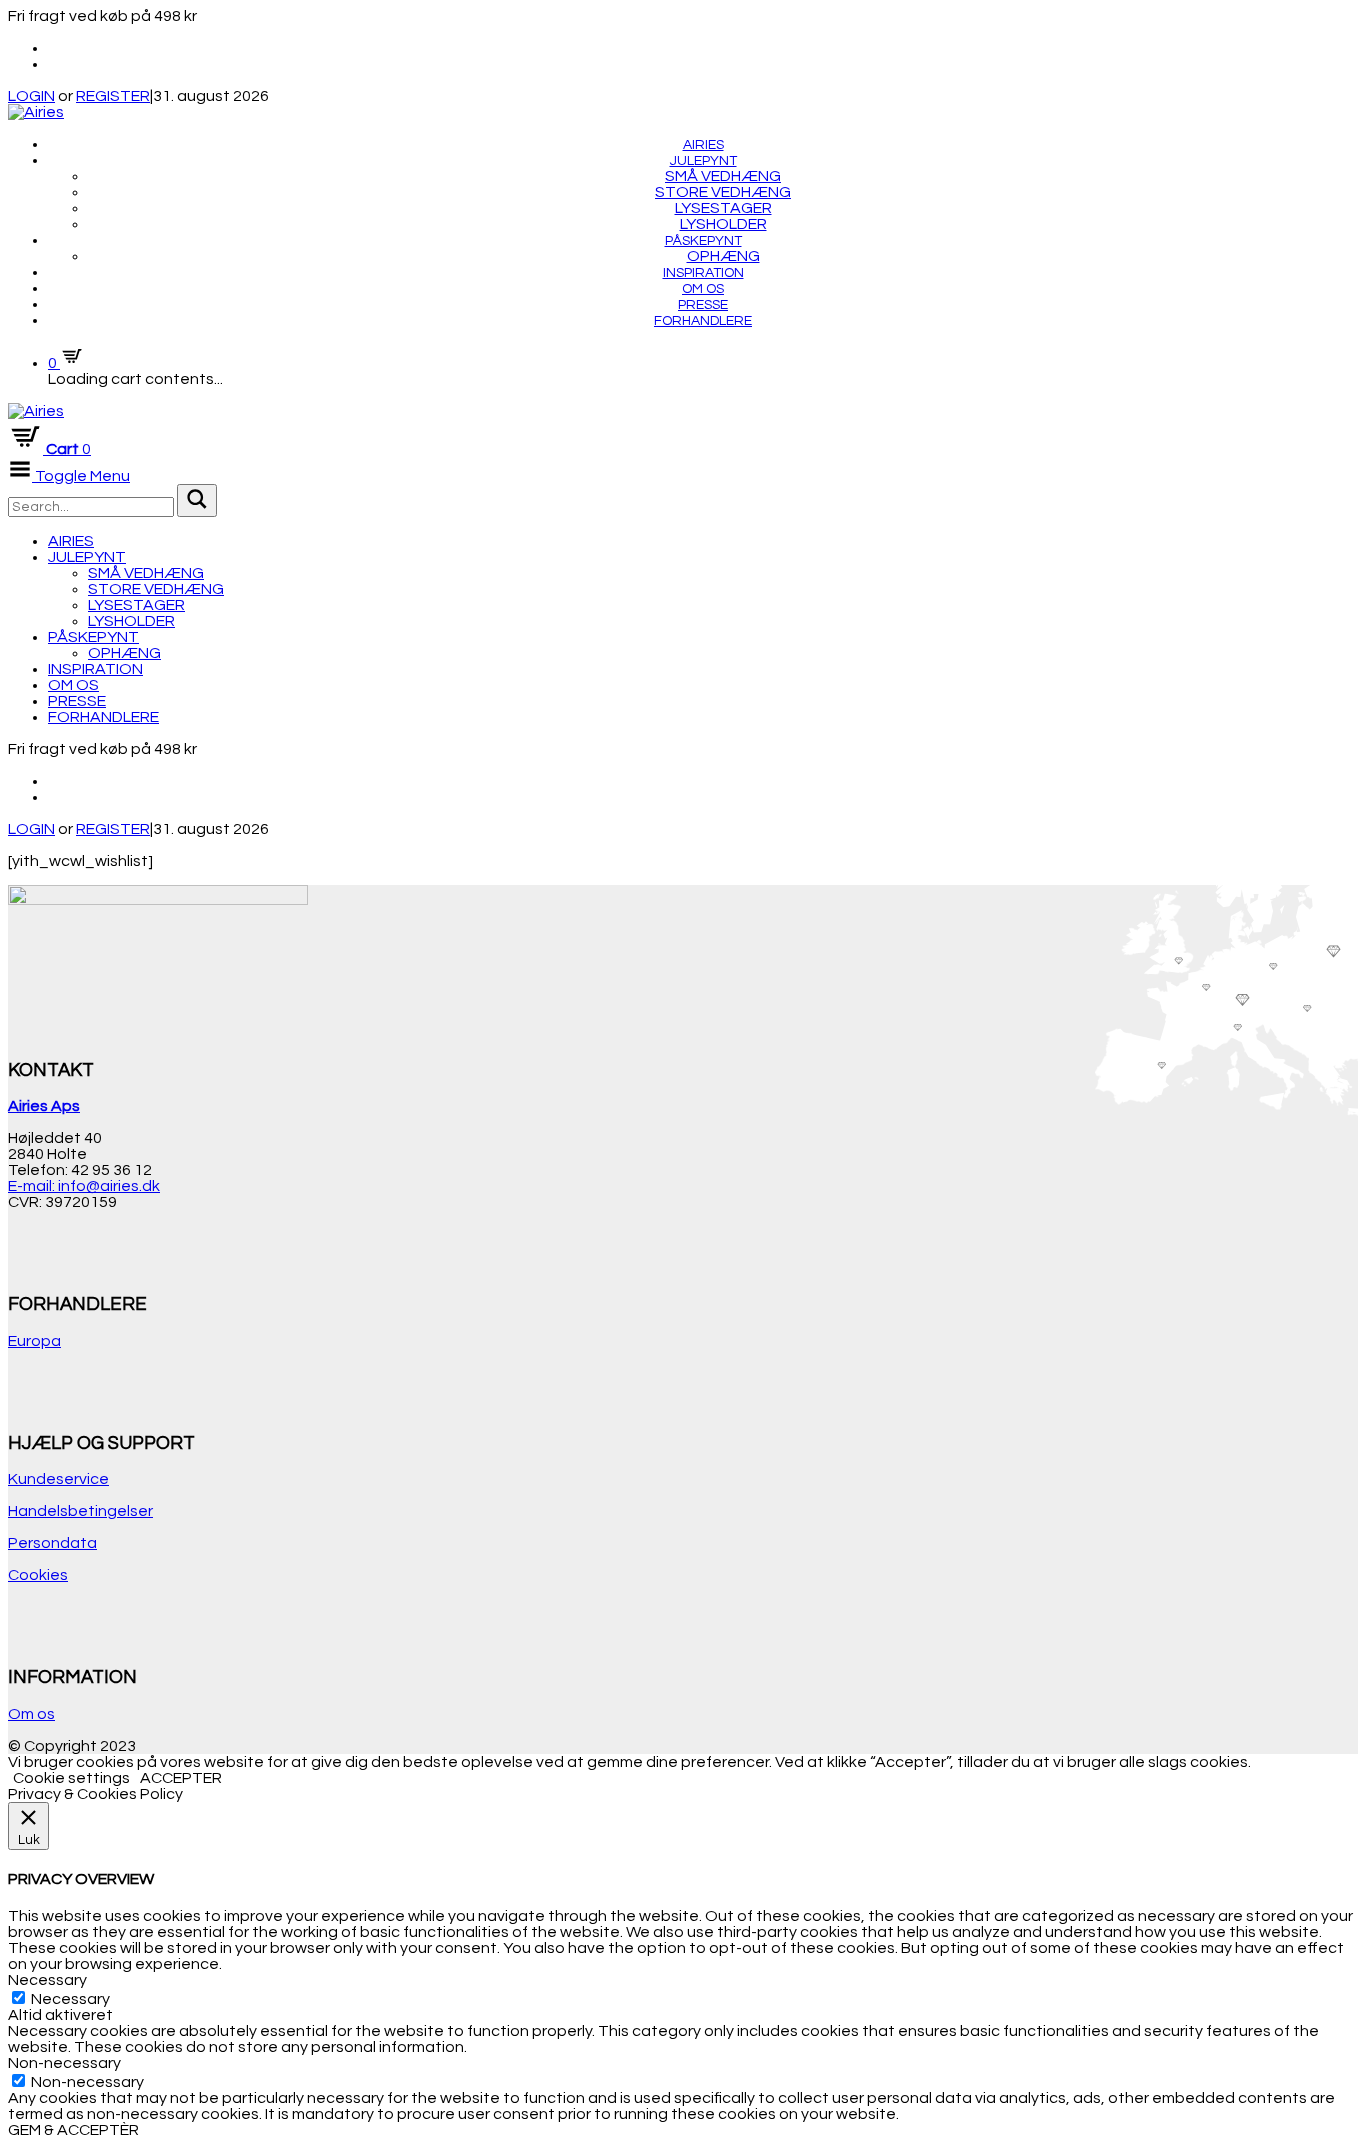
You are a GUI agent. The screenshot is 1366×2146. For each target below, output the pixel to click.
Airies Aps (44, 1106)
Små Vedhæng (723, 176)
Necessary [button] (47, 1980)
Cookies (38, 1575)
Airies (703, 145)
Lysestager (723, 208)
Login (31, 829)
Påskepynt (703, 241)
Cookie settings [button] (71, 1778)
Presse (703, 305)
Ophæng (723, 256)
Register (113, 829)
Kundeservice (58, 1479)
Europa (34, 1341)
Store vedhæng (723, 192)
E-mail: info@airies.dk (84, 1186)
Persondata (52, 1543)
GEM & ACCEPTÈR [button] (73, 2130)
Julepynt (703, 161)
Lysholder (723, 224)
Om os (703, 289)
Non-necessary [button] (64, 2063)
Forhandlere (703, 321)
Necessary (70, 1999)
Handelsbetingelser (80, 1511)
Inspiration (703, 273)
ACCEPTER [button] (181, 1778)
